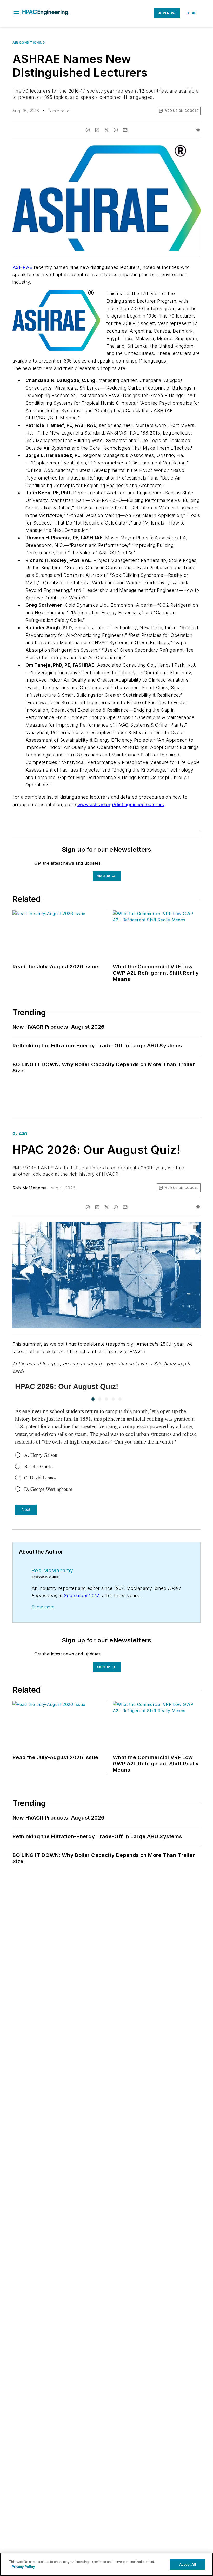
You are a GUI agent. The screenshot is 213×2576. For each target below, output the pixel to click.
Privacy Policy (23, 2567)
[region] (106, 2564)
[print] (198, 130)
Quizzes (20, 1133)
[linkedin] (97, 130)
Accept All (188, 2564)
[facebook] (88, 130)
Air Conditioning (29, 43)
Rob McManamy (29, 1188)
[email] (125, 130)
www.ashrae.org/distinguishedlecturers (121, 804)
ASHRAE (22, 267)
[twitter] (106, 130)
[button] (16, 13)
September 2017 (82, 1596)
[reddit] (116, 130)
